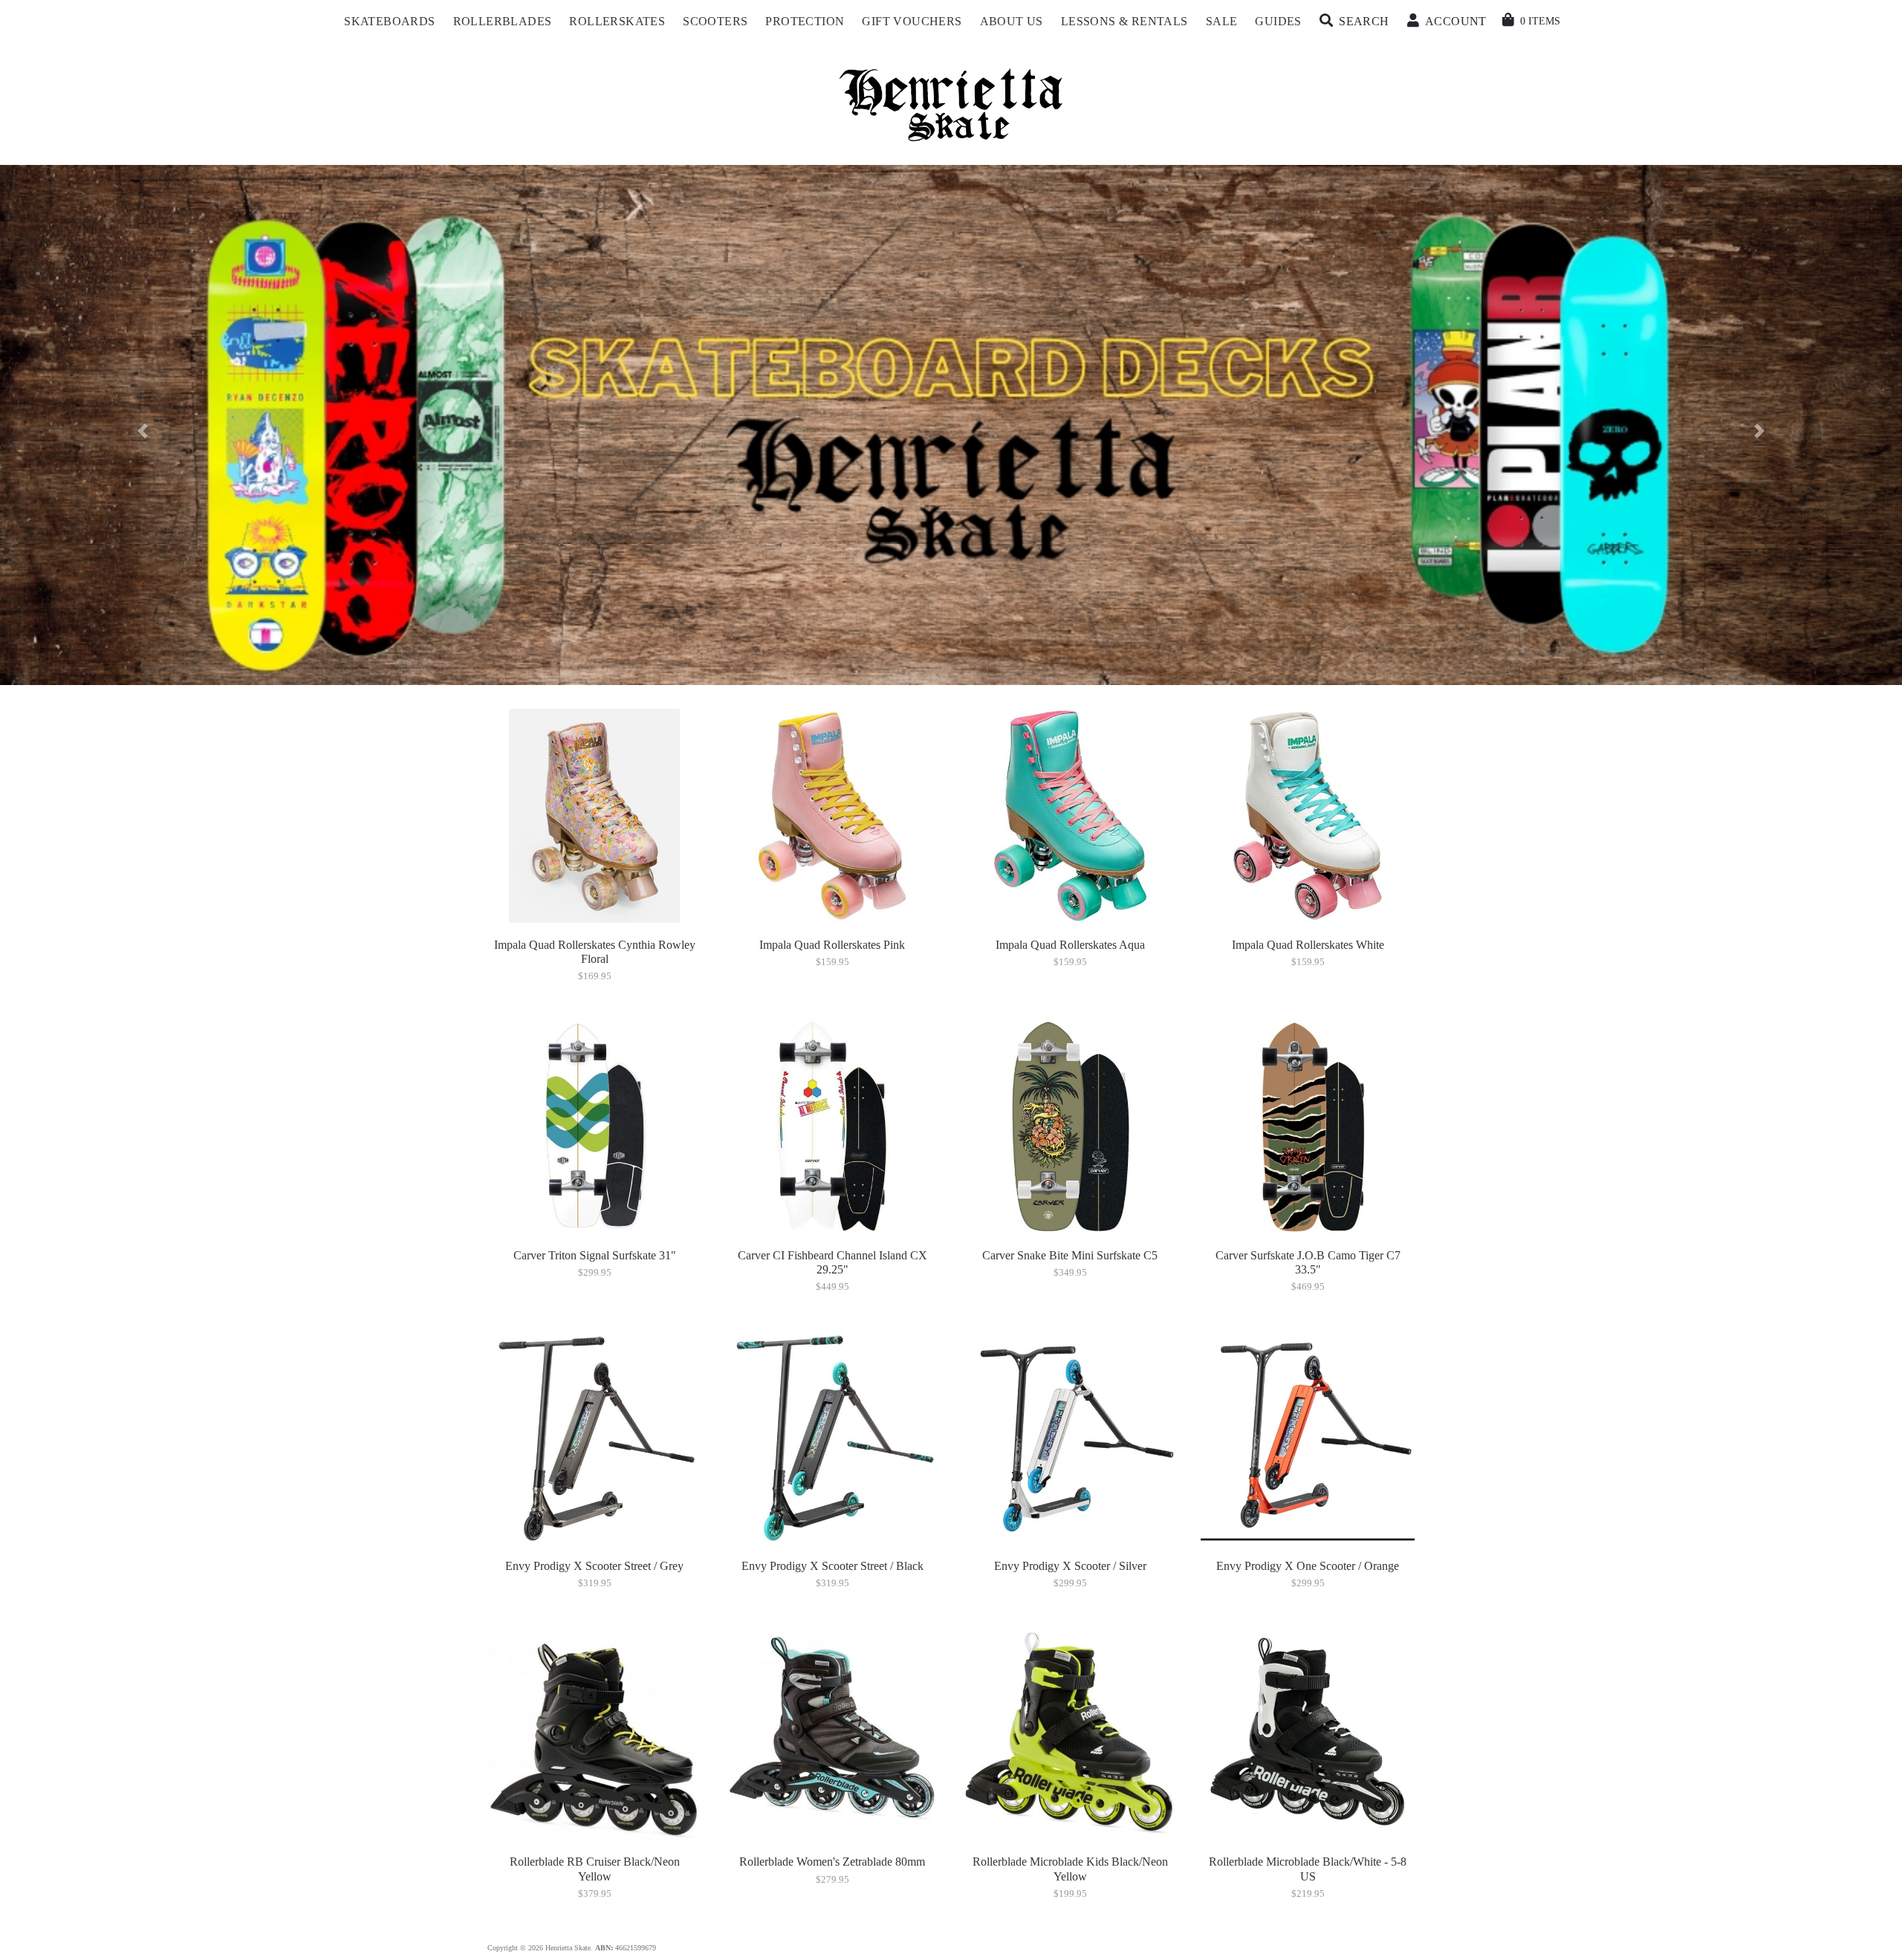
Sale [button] (1222, 21)
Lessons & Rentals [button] (1124, 21)
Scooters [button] (715, 21)
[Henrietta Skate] (951, 103)
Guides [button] (1278, 21)
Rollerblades (503, 21)
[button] (1354, 22)
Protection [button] (805, 21)
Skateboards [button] (389, 21)
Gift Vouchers (912, 21)
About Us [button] (1012, 21)
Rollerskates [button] (617, 21)
